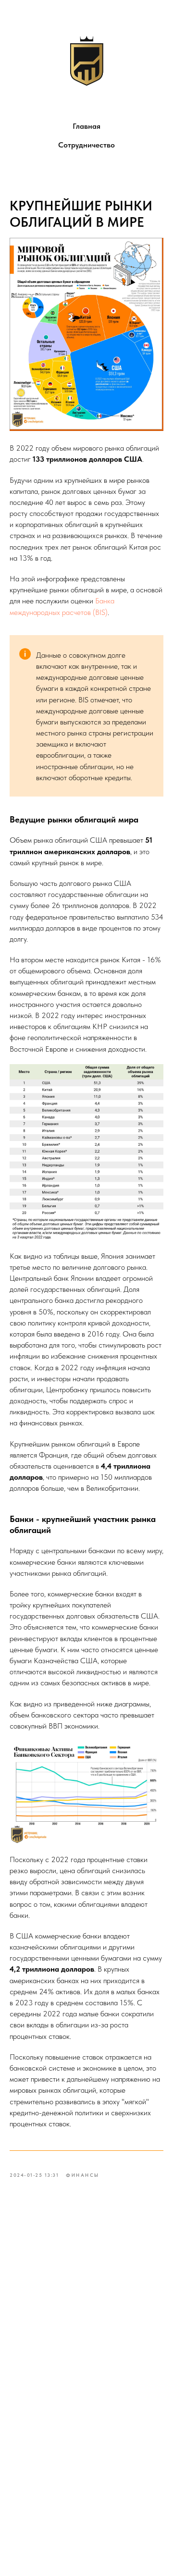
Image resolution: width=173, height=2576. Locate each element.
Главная (86, 126)
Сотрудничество (86, 145)
